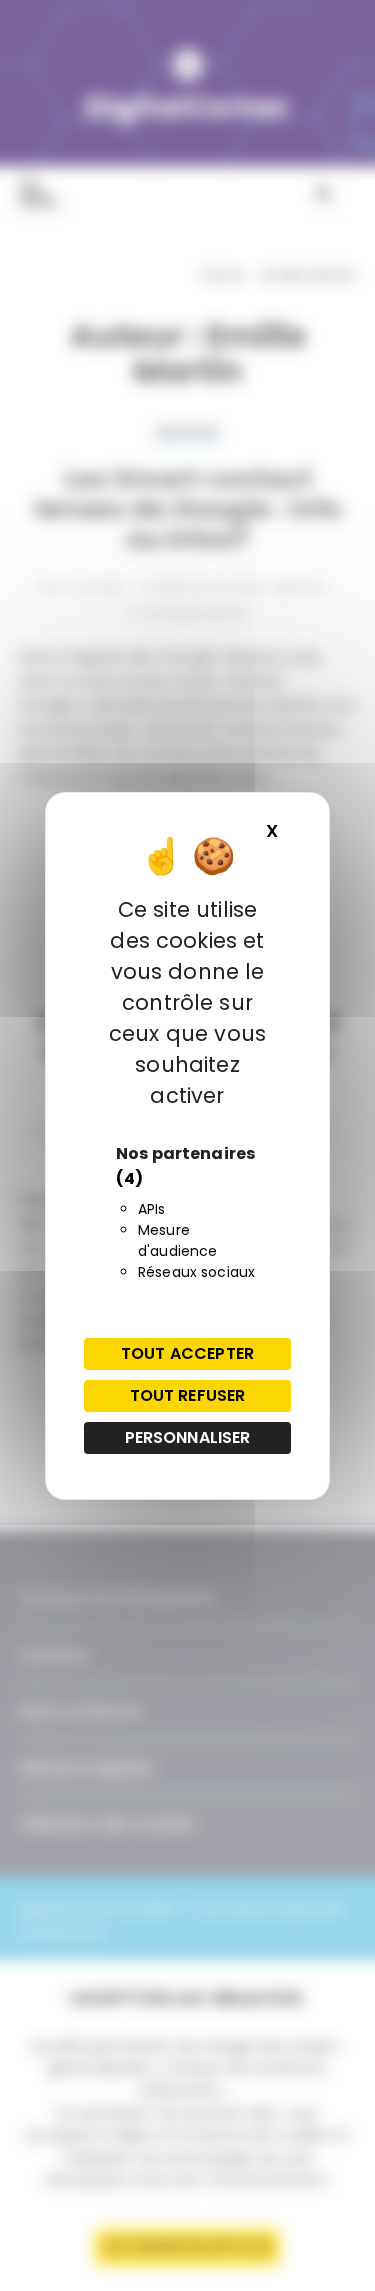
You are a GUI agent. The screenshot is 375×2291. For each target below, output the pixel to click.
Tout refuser (188, 1395)
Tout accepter (187, 1353)
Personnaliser (188, 1437)
